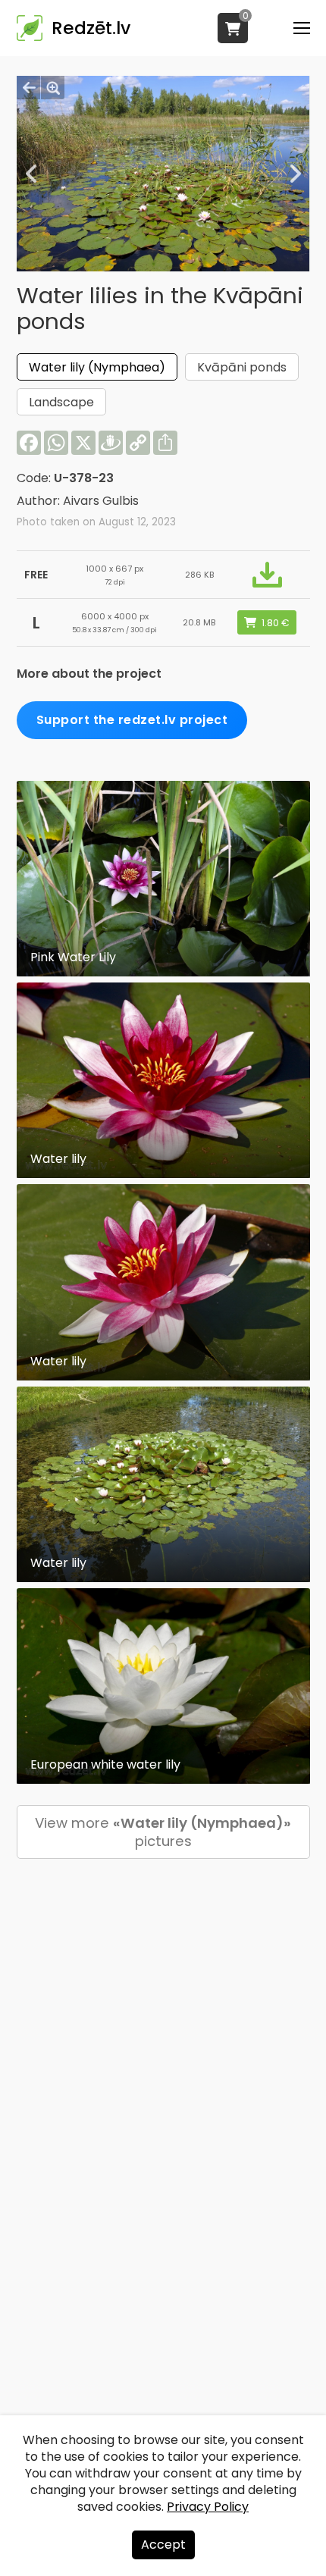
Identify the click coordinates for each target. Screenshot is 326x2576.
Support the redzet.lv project (132, 720)
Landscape (61, 402)
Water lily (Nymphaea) (97, 367)
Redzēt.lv (91, 28)
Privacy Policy (208, 2507)
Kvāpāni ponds (242, 367)
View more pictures (163, 1832)
